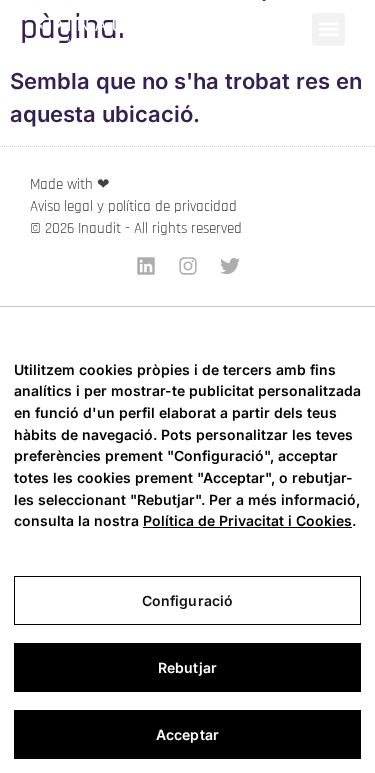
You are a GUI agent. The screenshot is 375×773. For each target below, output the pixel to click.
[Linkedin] (146, 266)
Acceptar (187, 734)
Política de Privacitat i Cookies (247, 520)
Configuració (188, 600)
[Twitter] (230, 266)
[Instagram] (188, 266)
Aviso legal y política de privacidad (133, 206)
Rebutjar (187, 667)
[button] (328, 29)
